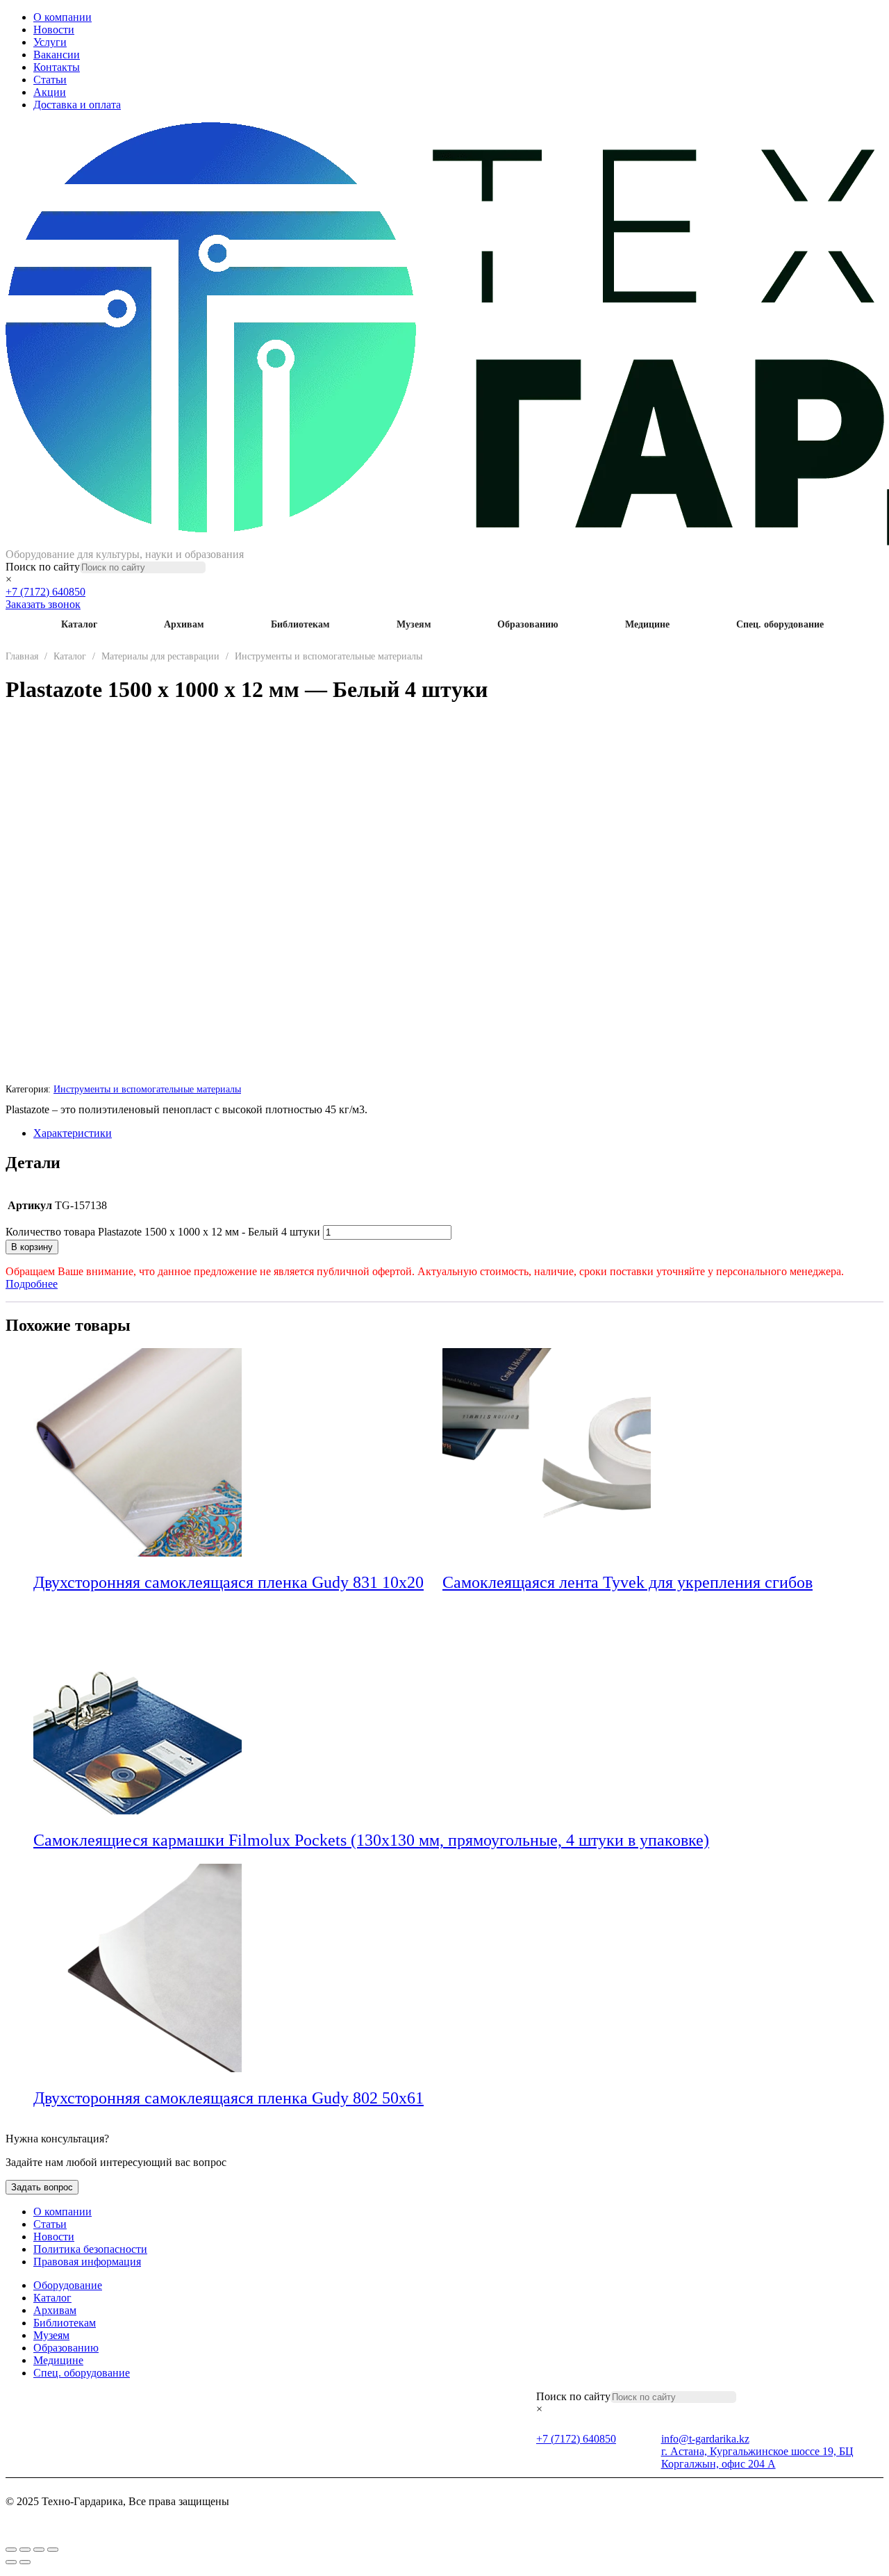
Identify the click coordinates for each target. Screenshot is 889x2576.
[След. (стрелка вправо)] (25, 2562)
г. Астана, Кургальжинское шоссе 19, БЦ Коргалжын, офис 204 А (757, 2458)
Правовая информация (87, 2262)
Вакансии (57, 55)
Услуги (50, 42)
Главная (22, 656)
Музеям (414, 624)
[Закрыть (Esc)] (53, 2550)
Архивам (184, 624)
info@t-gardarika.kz (705, 2439)
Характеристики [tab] (73, 1133)
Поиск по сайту (43, 567)
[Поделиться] (39, 2550)
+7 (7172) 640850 (45, 592)
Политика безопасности (90, 2249)
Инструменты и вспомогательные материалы (329, 656)
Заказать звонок (43, 604)
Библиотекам (300, 624)
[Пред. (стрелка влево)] (11, 2562)
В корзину (32, 1247)
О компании (63, 17)
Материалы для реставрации (160, 656)
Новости (54, 30)
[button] (433, 1584)
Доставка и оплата (77, 105)
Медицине (647, 624)
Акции (50, 92)
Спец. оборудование (780, 624)
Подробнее (32, 1284)
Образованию (528, 624)
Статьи (50, 80)
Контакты (57, 67)
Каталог (79, 624)
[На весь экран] (25, 2550)
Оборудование (68, 2285)
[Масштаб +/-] (11, 2550)
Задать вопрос (42, 2187)
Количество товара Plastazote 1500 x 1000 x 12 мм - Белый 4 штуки (163, 1232)
